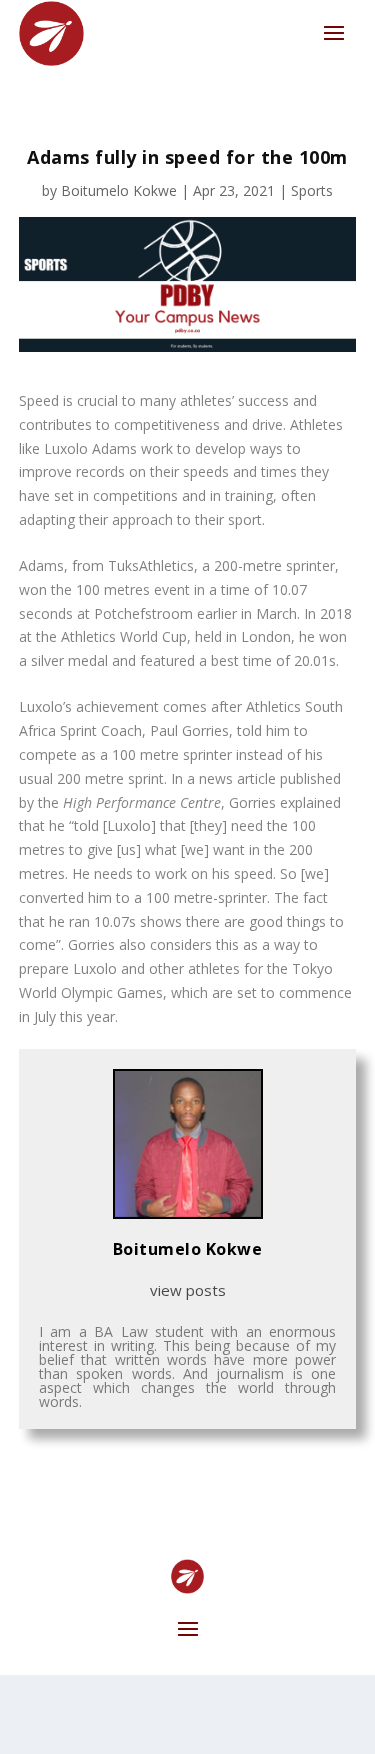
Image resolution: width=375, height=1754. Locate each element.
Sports (312, 190)
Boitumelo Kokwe (119, 190)
